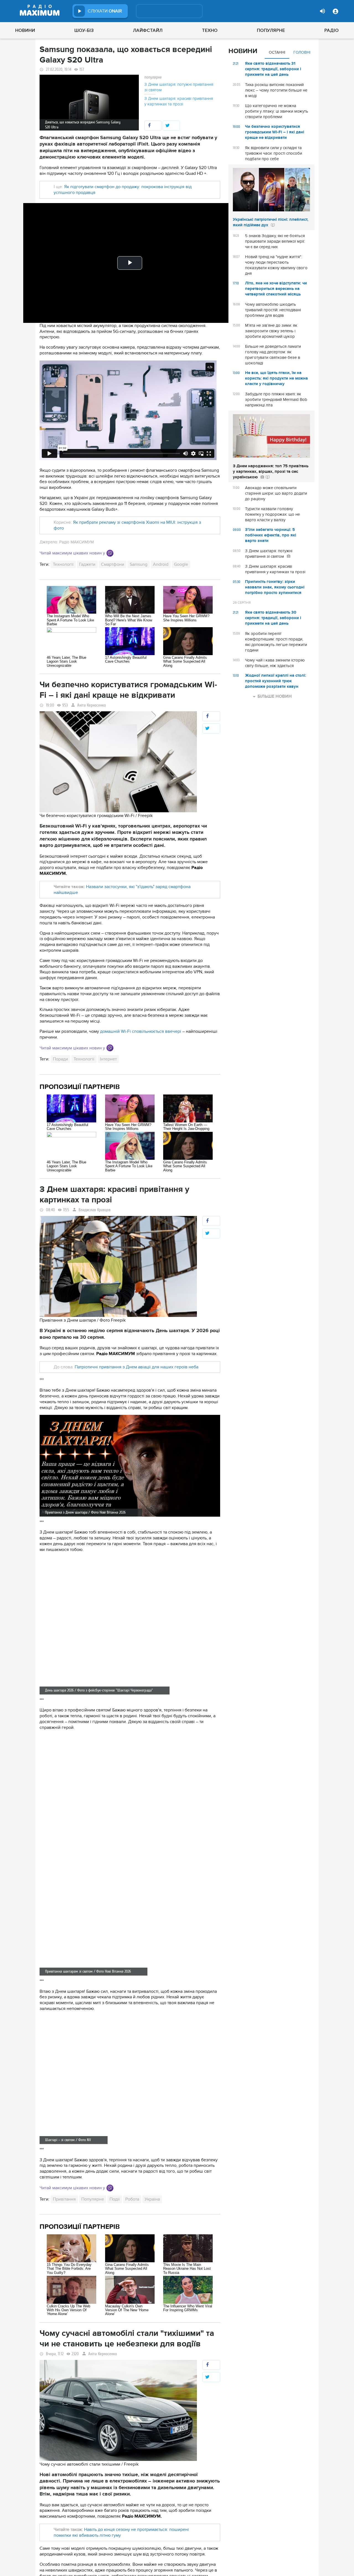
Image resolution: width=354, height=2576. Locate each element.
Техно (210, 30)
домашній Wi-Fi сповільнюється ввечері (141, 1031)
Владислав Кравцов (95, 1210)
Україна (152, 2199)
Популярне (271, 30)
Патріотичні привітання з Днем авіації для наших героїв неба (136, 1367)
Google (181, 564)
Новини (25, 30)
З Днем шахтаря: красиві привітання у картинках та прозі (179, 101)
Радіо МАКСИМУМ (76, 542)
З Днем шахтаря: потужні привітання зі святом (179, 87)
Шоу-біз (84, 30)
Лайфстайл (148, 30)
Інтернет (108, 1059)
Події (115, 2199)
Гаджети (87, 564)
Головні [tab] (302, 52)
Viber (110, 553)
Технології (63, 564)
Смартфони (113, 564)
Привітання (64, 2199)
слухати (105, 11)
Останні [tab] (277, 52)
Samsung (139, 564)
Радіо (332, 30)
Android (161, 564)
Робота (132, 2199)
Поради (60, 1059)
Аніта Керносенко (92, 705)
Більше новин (275, 696)
